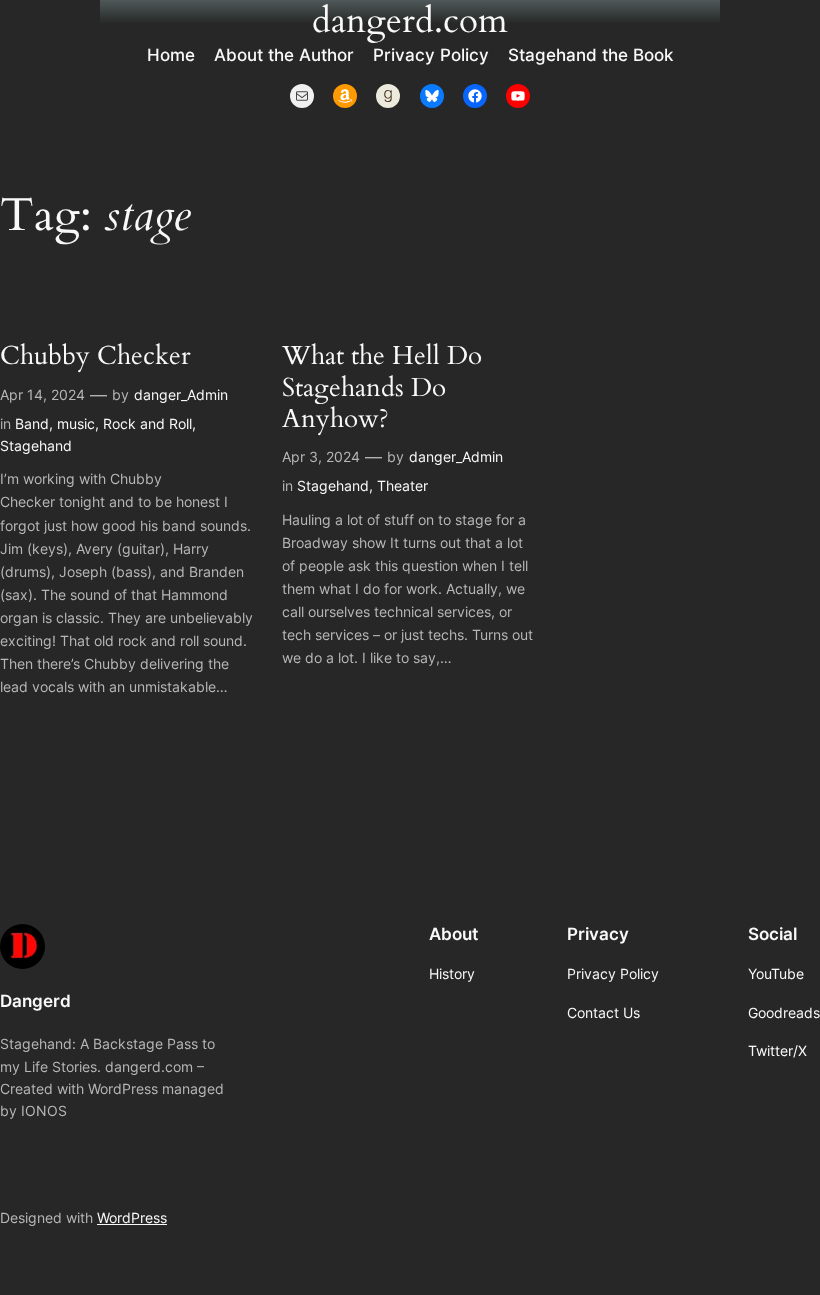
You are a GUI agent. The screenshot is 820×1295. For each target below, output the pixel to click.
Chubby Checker (95, 355)
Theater (402, 485)
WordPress (132, 1217)
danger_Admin (181, 394)
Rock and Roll (147, 423)
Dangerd (35, 1001)
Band (32, 423)
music (76, 423)
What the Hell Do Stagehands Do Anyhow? (382, 387)
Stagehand (36, 445)
